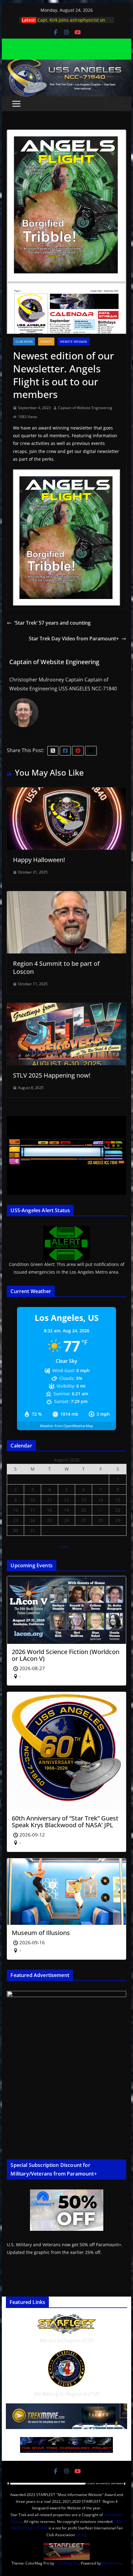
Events (46, 341)
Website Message (74, 341)
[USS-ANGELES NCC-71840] (66, 64)
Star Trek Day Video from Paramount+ (74, 639)
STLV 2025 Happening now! (52, 1075)
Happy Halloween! (39, 860)
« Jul (64, 1546)
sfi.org (81, 2535)
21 (101, 1510)
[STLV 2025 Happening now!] (66, 1007)
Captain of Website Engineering (85, 408)
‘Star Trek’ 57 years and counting (52, 623)
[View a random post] (119, 104)
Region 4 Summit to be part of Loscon (56, 968)
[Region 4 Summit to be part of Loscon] (66, 895)
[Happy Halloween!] (66, 792)
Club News (24, 341)
